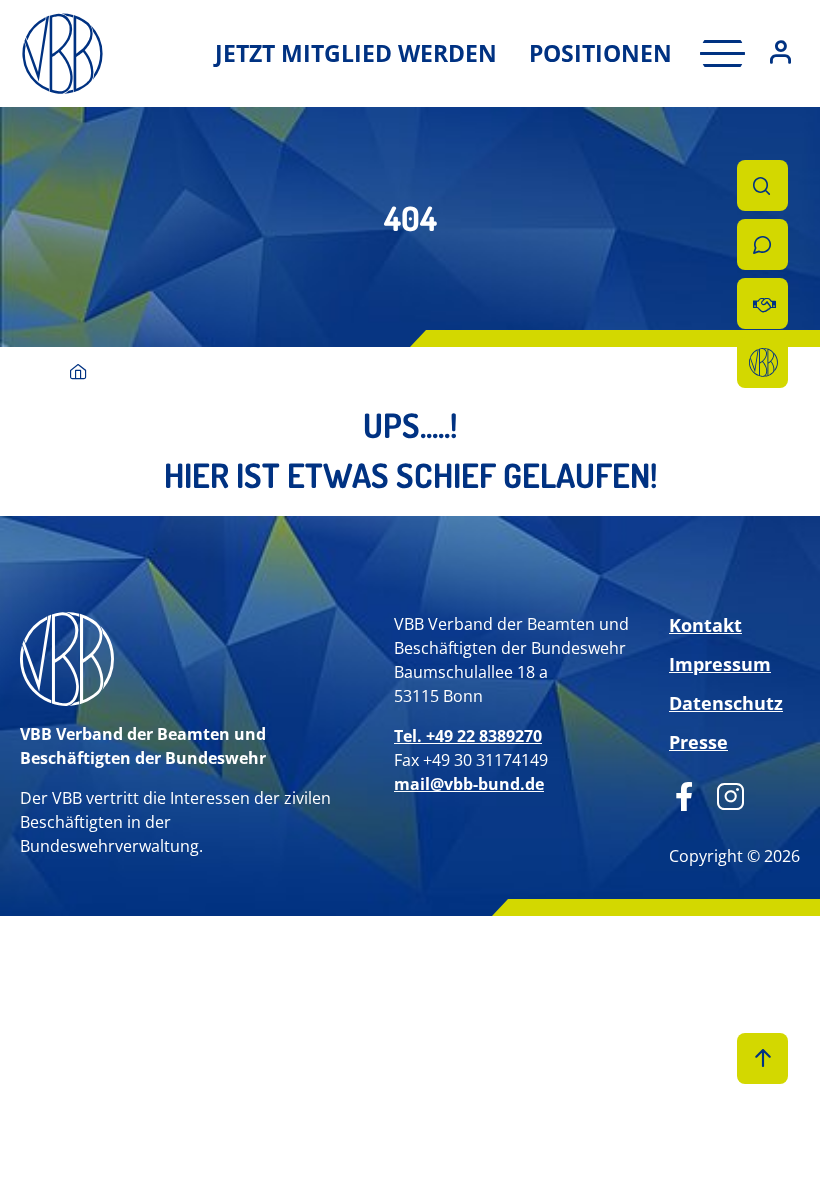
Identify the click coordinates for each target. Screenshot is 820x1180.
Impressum (720, 664)
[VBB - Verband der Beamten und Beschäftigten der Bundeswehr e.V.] (78, 373)
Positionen (600, 53)
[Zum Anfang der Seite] (762, 1058)
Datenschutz (726, 703)
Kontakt (705, 625)
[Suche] (762, 185)
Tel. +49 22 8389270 (468, 736)
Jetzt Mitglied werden (356, 53)
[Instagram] (723, 794)
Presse (698, 742)
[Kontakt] (762, 244)
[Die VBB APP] (762, 362)
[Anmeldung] (780, 53)
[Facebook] (684, 794)
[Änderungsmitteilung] (762, 303)
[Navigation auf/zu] (716, 53)
